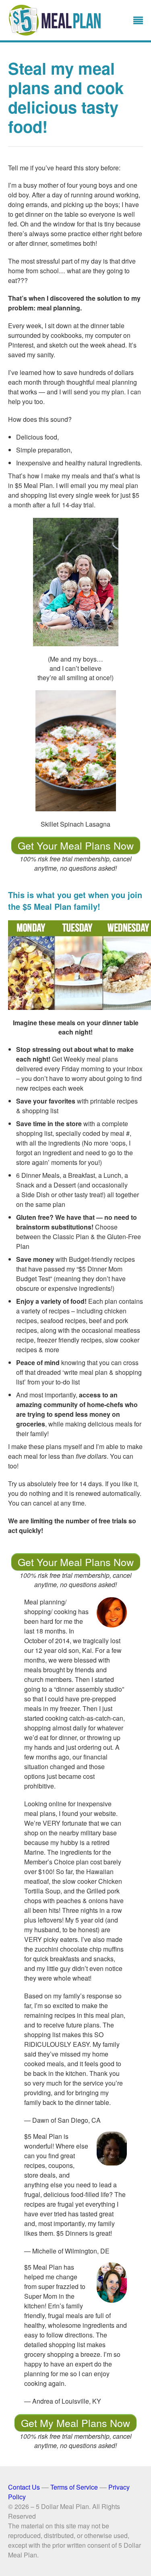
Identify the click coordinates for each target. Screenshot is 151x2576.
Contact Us (24, 2487)
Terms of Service (74, 2487)
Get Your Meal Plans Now (76, 845)
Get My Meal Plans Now (75, 2423)
